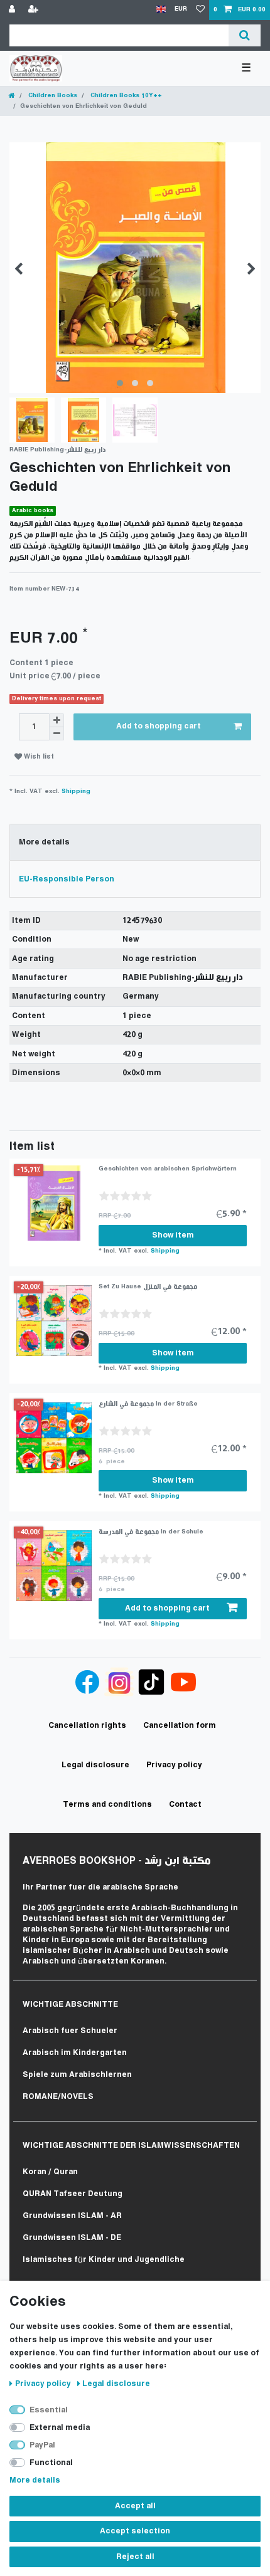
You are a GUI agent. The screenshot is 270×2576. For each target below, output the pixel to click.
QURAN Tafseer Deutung (73, 2194)
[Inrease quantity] (57, 720)
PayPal (42, 2445)
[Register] (35, 10)
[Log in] (13, 10)
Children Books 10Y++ (125, 96)
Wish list (38, 757)
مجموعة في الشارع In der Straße (148, 1404)
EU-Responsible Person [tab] (67, 879)
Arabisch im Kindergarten (75, 2053)
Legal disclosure (116, 2384)
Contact (185, 1805)
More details (35, 2480)
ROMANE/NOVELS (58, 2097)
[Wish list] (200, 10)
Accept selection (135, 2531)
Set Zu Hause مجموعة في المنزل (148, 1287)
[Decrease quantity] (57, 734)
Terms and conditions (107, 1805)
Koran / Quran (50, 2172)
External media (60, 2428)
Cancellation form (180, 1726)
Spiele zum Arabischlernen (77, 2075)
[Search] (245, 35)
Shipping (76, 791)
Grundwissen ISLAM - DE (72, 2238)
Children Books (52, 96)
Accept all (135, 2506)
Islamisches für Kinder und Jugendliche (104, 2260)
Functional (51, 2463)
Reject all (135, 2557)
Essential (49, 2410)
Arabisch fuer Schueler (70, 2031)
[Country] (161, 10)
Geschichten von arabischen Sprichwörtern (168, 1169)
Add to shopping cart (159, 726)
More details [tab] (44, 842)
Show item (173, 1235)
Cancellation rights (87, 1726)
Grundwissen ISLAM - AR (72, 2216)
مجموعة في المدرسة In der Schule (151, 1532)
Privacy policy (44, 2384)
